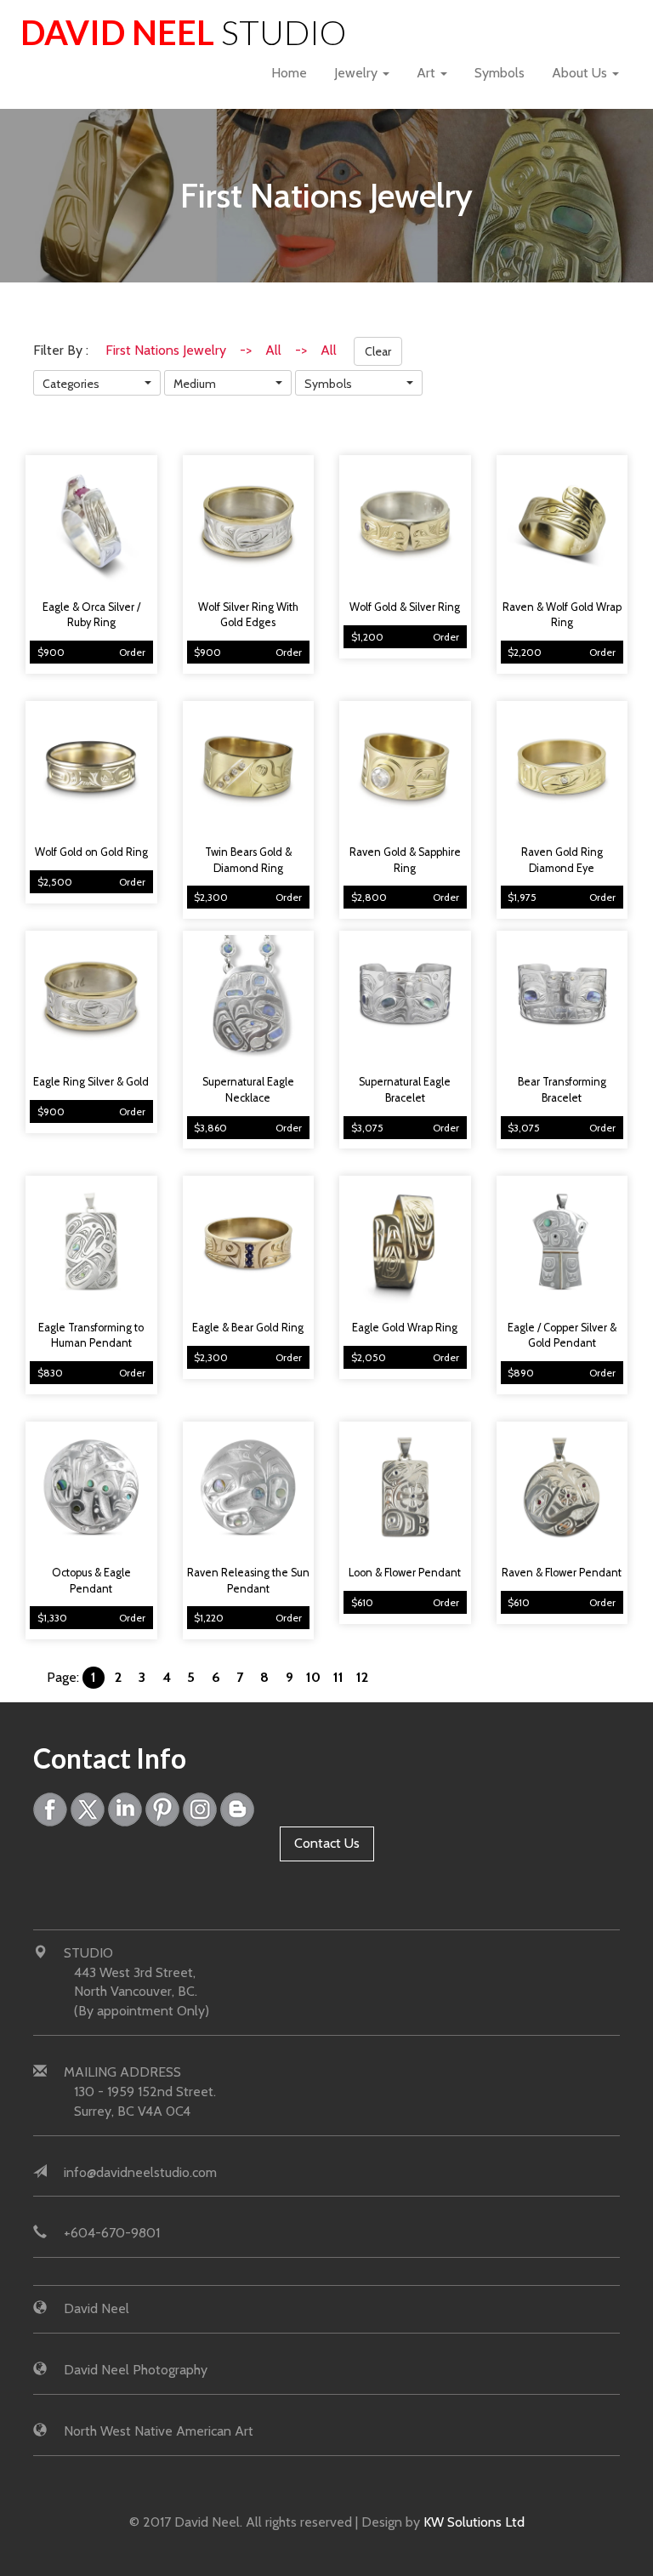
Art (428, 73)
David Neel (183, 32)
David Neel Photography (136, 2370)
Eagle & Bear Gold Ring (248, 1328)
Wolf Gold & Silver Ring (405, 607)
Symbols (500, 73)
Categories (71, 384)
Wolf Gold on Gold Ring (91, 852)
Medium (195, 384)
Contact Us (327, 1843)
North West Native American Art (159, 2431)
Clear (378, 351)
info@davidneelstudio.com (140, 2172)
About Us (581, 73)
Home (289, 73)
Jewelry (358, 73)
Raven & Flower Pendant (562, 1573)
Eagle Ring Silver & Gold (91, 1082)
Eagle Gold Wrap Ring (405, 1328)
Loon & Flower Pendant (405, 1573)
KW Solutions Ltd (474, 2522)
